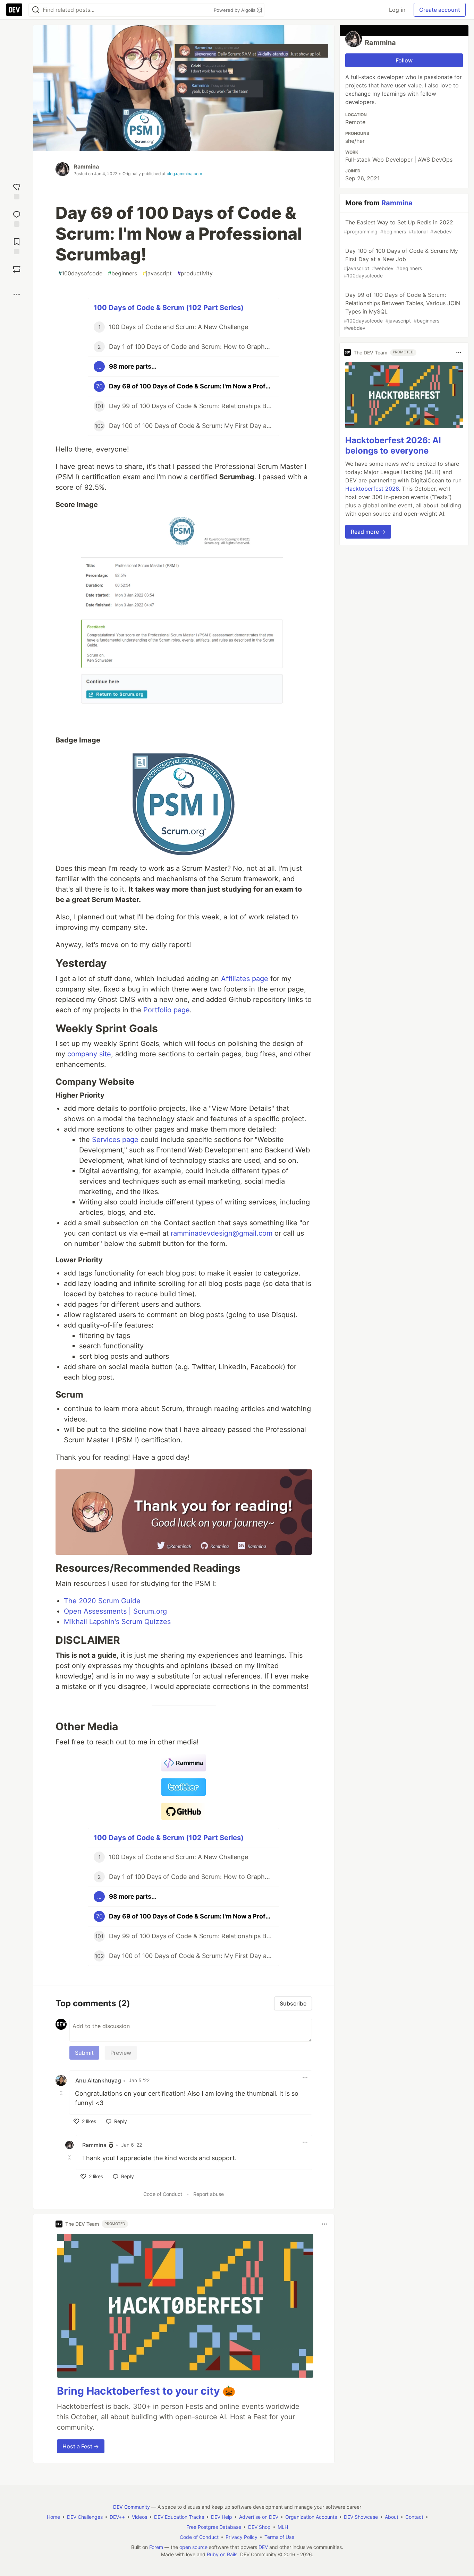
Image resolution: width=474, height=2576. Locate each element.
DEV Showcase (361, 2517)
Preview (121, 2053)
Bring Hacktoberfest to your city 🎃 (146, 2391)
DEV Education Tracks (179, 2517)
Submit (84, 2053)
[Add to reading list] (17, 245)
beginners (122, 273)
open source (193, 2547)
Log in (397, 10)
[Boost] (17, 269)
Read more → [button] (368, 532)
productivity (195, 273)
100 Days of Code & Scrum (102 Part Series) (169, 308)
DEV (263, 2547)
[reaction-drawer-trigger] (17, 191)
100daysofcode (80, 273)
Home (53, 2517)
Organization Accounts (311, 2517)
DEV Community (132, 2507)
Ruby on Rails (222, 2554)
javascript (157, 273)
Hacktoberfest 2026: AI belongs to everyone (393, 445)
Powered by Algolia (235, 10)
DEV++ (117, 2517)
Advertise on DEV (259, 2517)
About (392, 2517)
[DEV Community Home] (14, 10)
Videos (139, 2517)
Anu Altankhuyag (98, 2080)
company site (89, 1054)
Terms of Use (279, 2537)
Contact (414, 2517)
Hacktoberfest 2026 (372, 489)
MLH (283, 2527)
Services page (115, 1140)
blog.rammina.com (184, 174)
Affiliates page (245, 979)
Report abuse (209, 2194)
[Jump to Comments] (17, 218)
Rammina (86, 166)
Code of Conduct (163, 2194)
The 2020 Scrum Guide (102, 1601)
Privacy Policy (242, 2537)
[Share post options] (17, 294)
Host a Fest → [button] (81, 2446)
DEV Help (222, 2517)
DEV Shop (259, 2527)
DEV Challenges (85, 2517)
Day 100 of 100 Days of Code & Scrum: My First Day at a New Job (401, 263)
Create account (440, 10)
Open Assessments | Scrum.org (115, 1611)
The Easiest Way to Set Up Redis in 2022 (399, 227)
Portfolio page (167, 1010)
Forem (156, 2547)
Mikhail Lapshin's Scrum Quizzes (117, 1622)
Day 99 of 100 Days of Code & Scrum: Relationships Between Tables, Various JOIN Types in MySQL (402, 311)
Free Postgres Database (214, 2527)
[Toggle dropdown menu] (305, 2078)
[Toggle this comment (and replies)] (62, 2093)
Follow (404, 60)
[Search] (36, 10)
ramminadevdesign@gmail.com (222, 1233)
